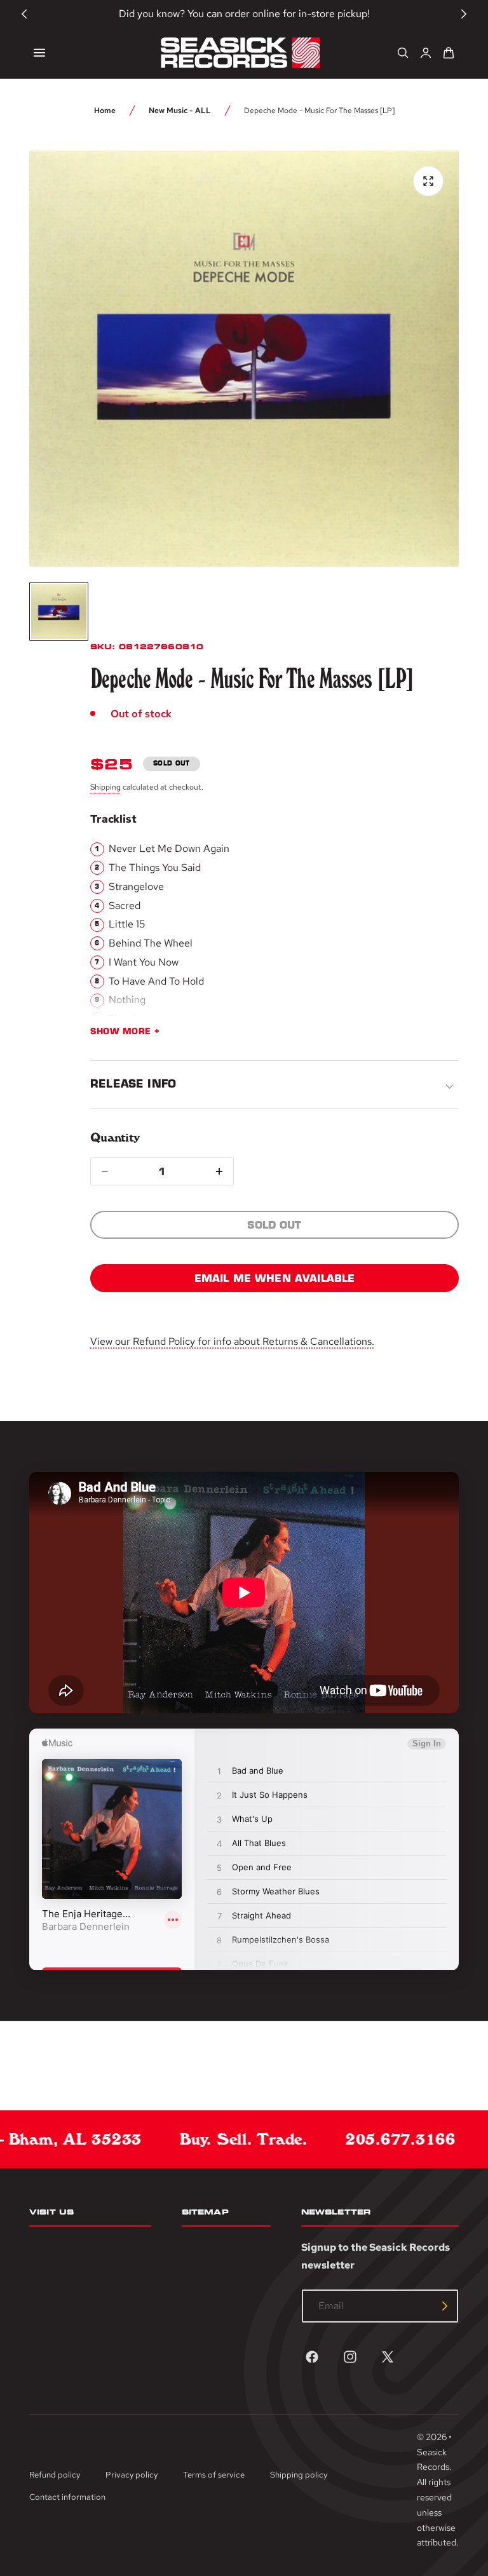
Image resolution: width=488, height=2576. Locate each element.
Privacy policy (132, 2475)
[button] (39, 53)
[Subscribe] (445, 2306)
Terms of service (214, 2475)
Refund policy (55, 2475)
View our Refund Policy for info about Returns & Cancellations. (232, 1341)
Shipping (105, 787)
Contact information (67, 2497)
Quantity (115, 1137)
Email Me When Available (275, 1278)
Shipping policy (299, 2475)
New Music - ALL (180, 111)
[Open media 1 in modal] (428, 181)
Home (105, 111)
